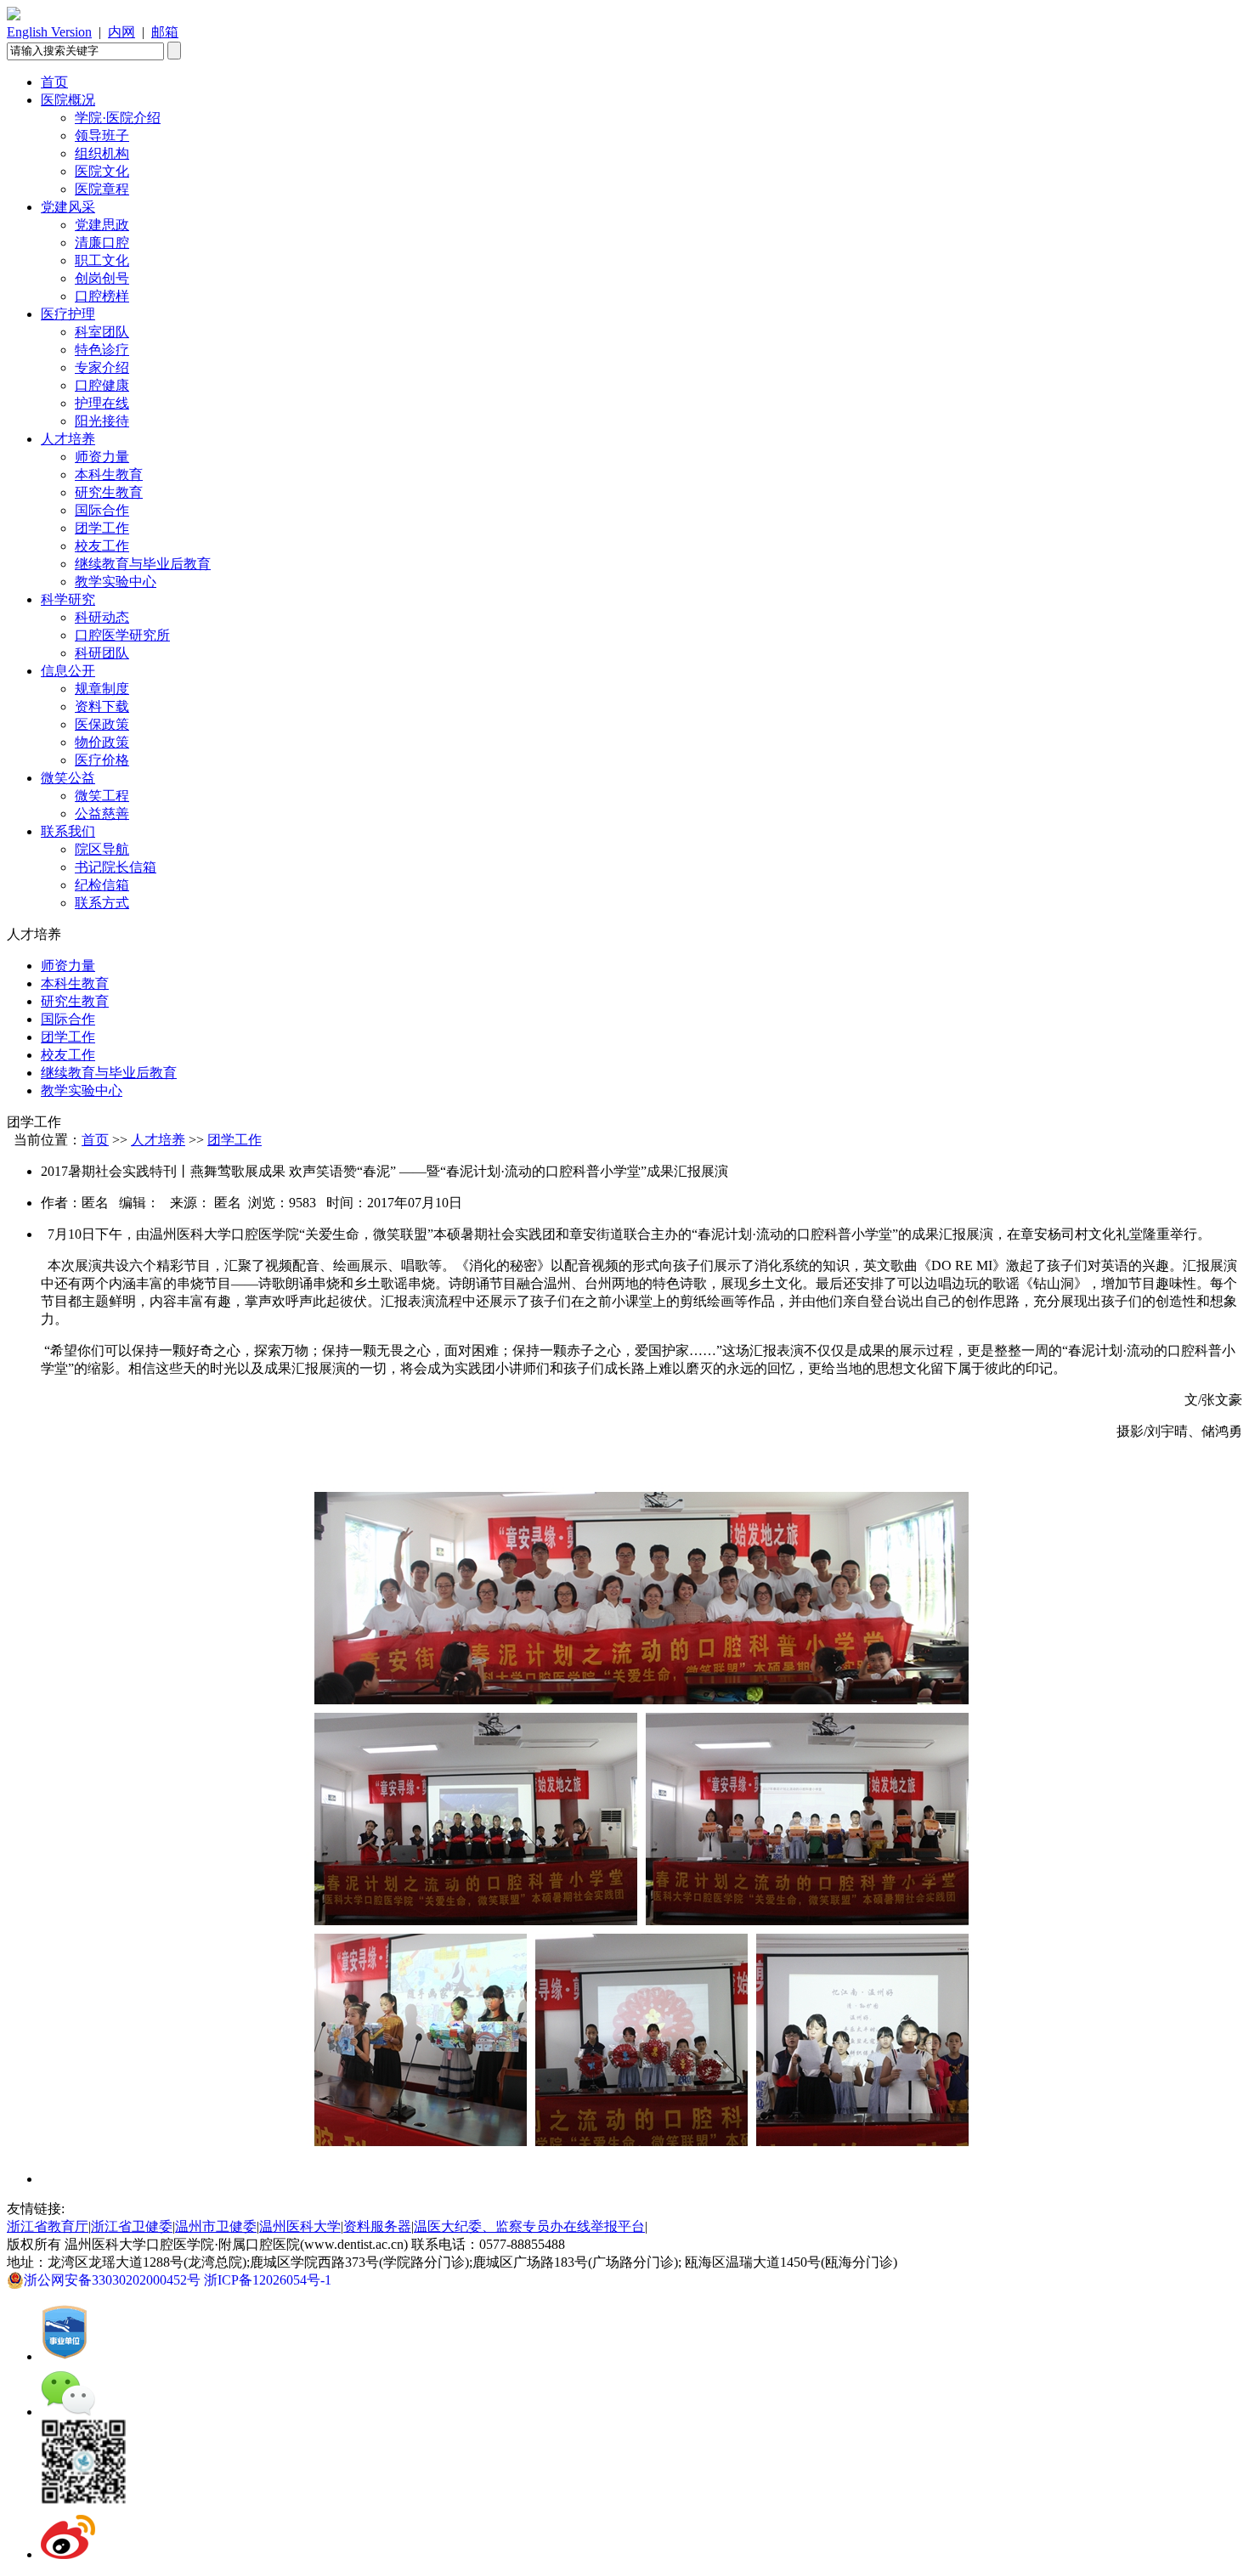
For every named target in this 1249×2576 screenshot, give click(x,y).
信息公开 (68, 671)
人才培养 (68, 439)
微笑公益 (68, 778)
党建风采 (68, 207)
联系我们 (68, 831)
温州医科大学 (300, 2226)
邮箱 (165, 32)
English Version (49, 32)
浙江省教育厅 (48, 2226)
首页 (54, 82)
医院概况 (68, 100)
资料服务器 (377, 2226)
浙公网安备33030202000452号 (114, 2280)
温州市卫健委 (216, 2226)
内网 (122, 32)
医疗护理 (68, 314)
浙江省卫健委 (132, 2226)
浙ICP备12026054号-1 (271, 2280)
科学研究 (68, 599)
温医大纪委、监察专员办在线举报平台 (529, 2226)
